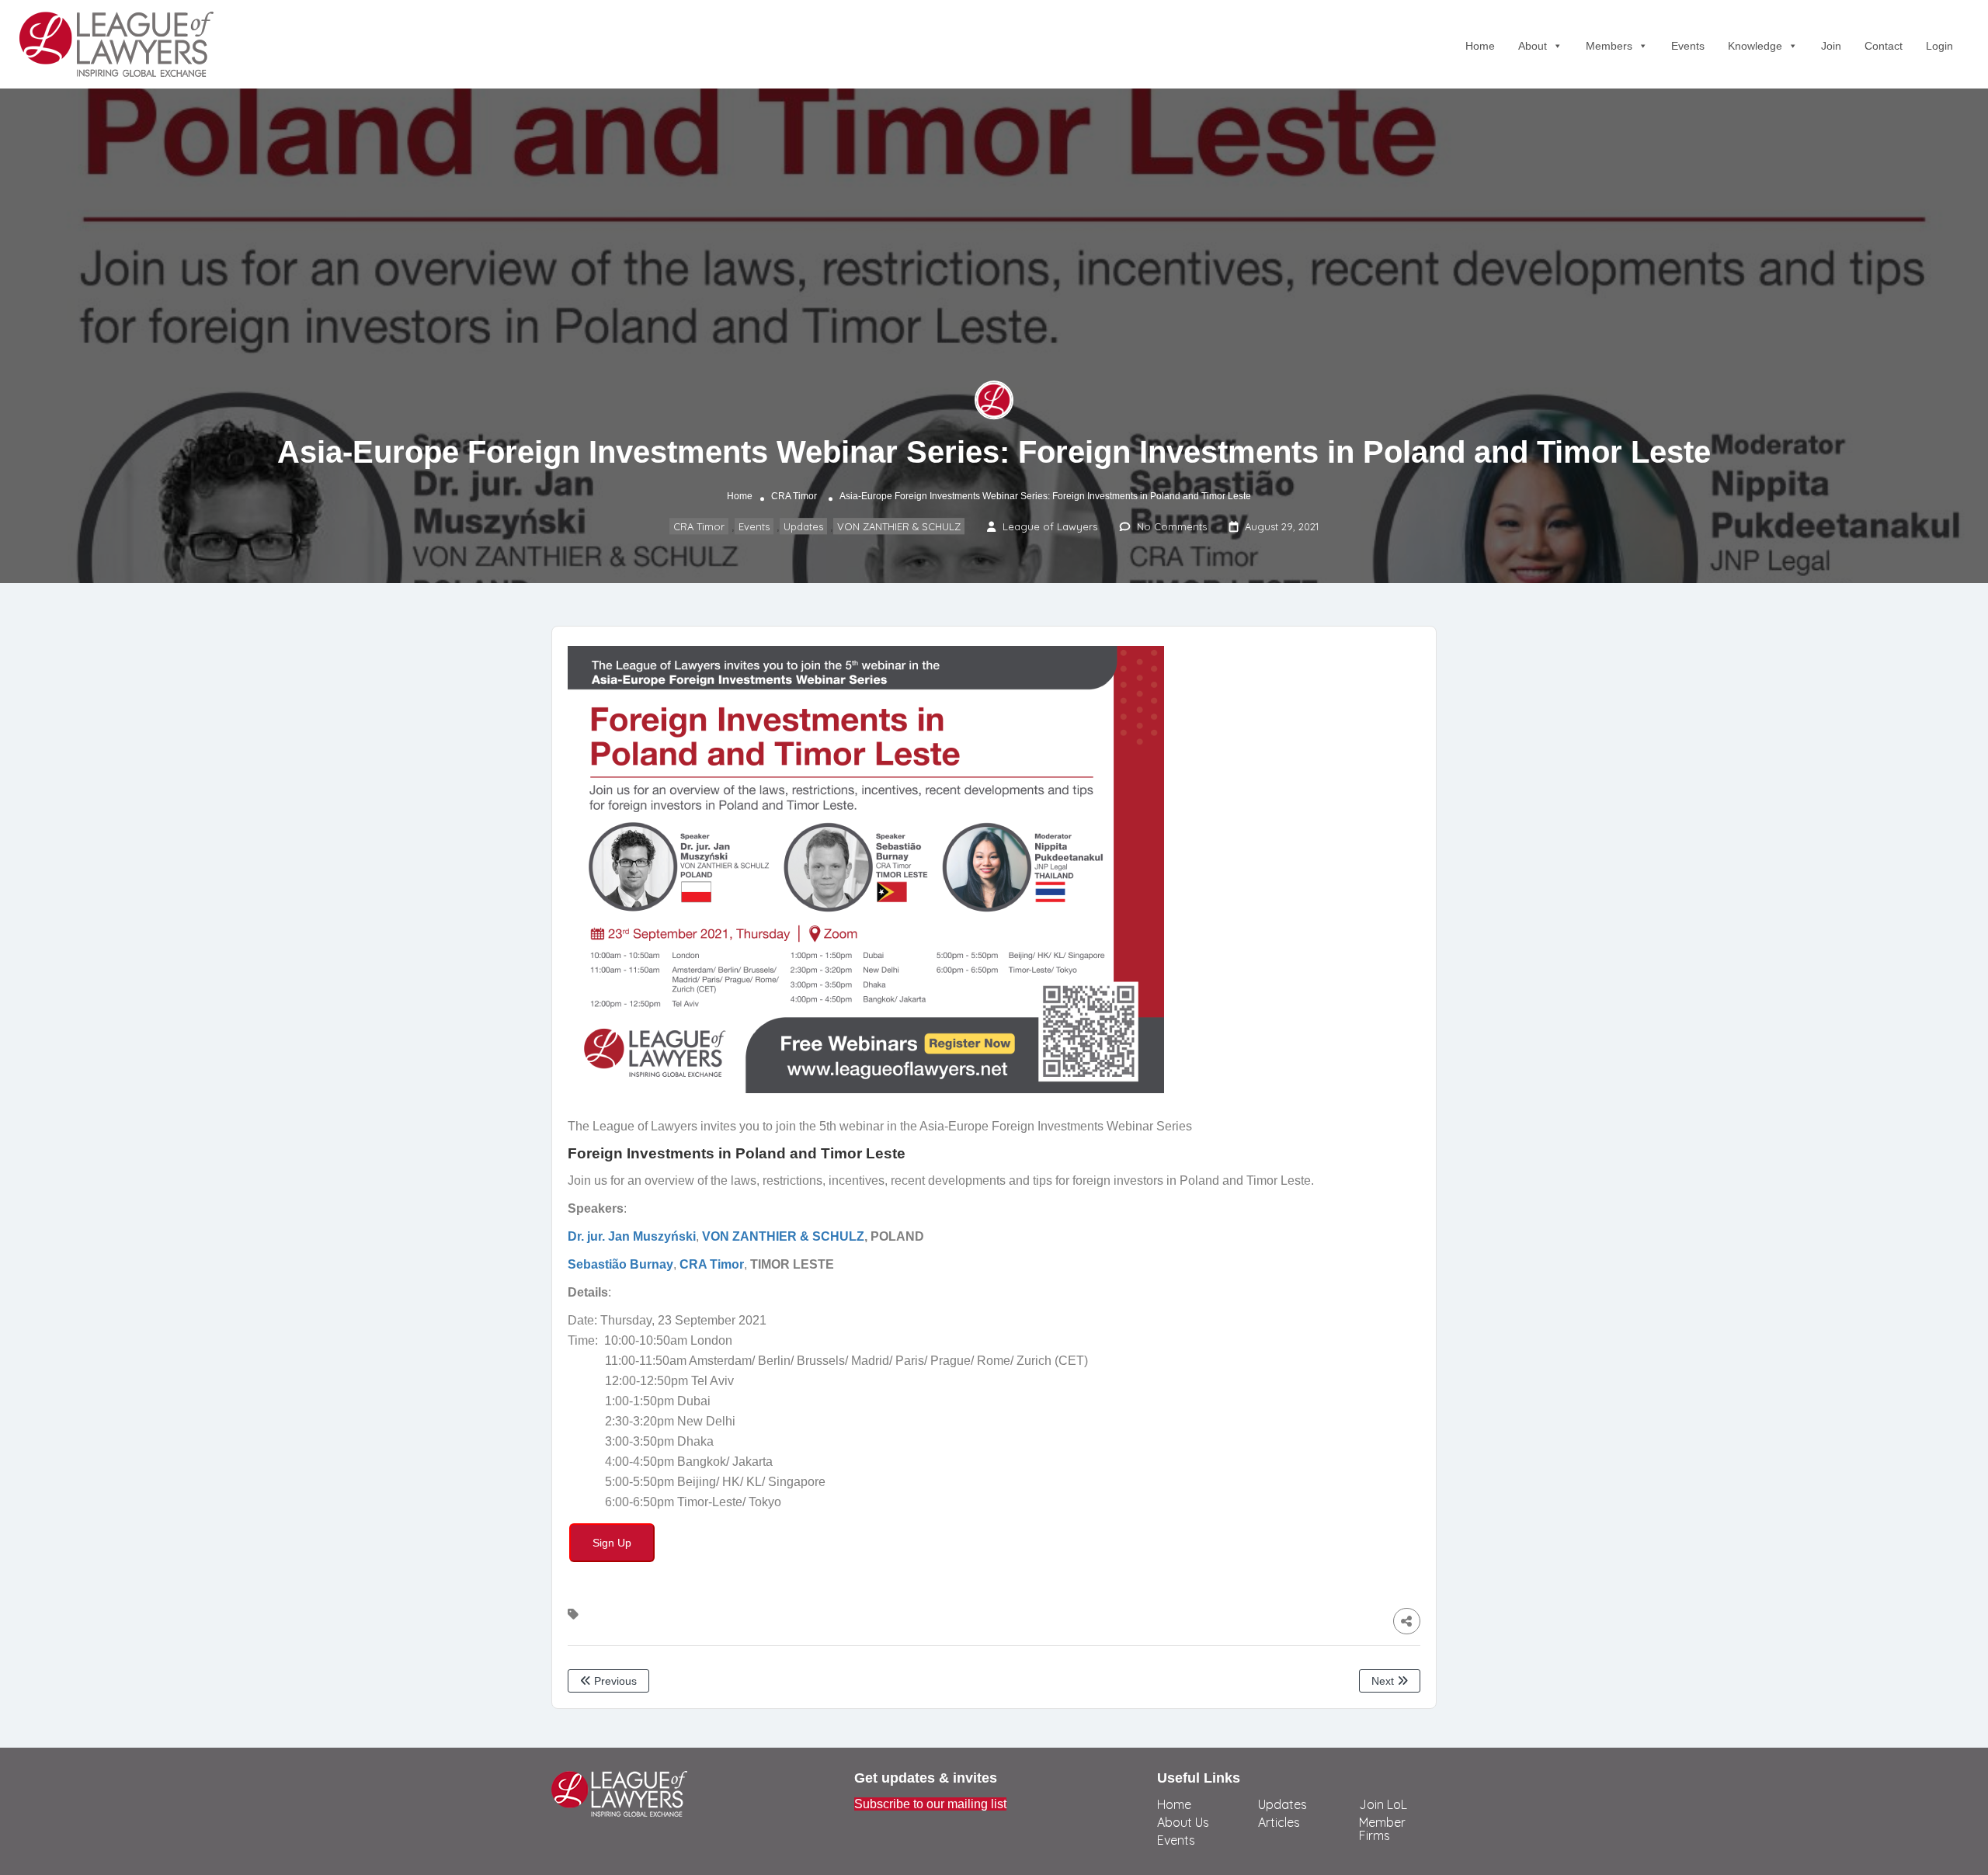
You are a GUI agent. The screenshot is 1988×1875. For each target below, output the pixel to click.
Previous (614, 1681)
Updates (803, 526)
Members (1609, 46)
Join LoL (1383, 1804)
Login (1939, 46)
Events (1688, 46)
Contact (1884, 46)
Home (1480, 46)
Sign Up (612, 1543)
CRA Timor (794, 496)
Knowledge (1755, 46)
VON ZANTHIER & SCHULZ (899, 526)
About (1533, 46)
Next (1384, 1681)
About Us (1183, 1822)
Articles (1279, 1822)
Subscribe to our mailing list (930, 1804)
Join (1831, 46)
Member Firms (1382, 1829)
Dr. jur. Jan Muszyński (632, 1236)
